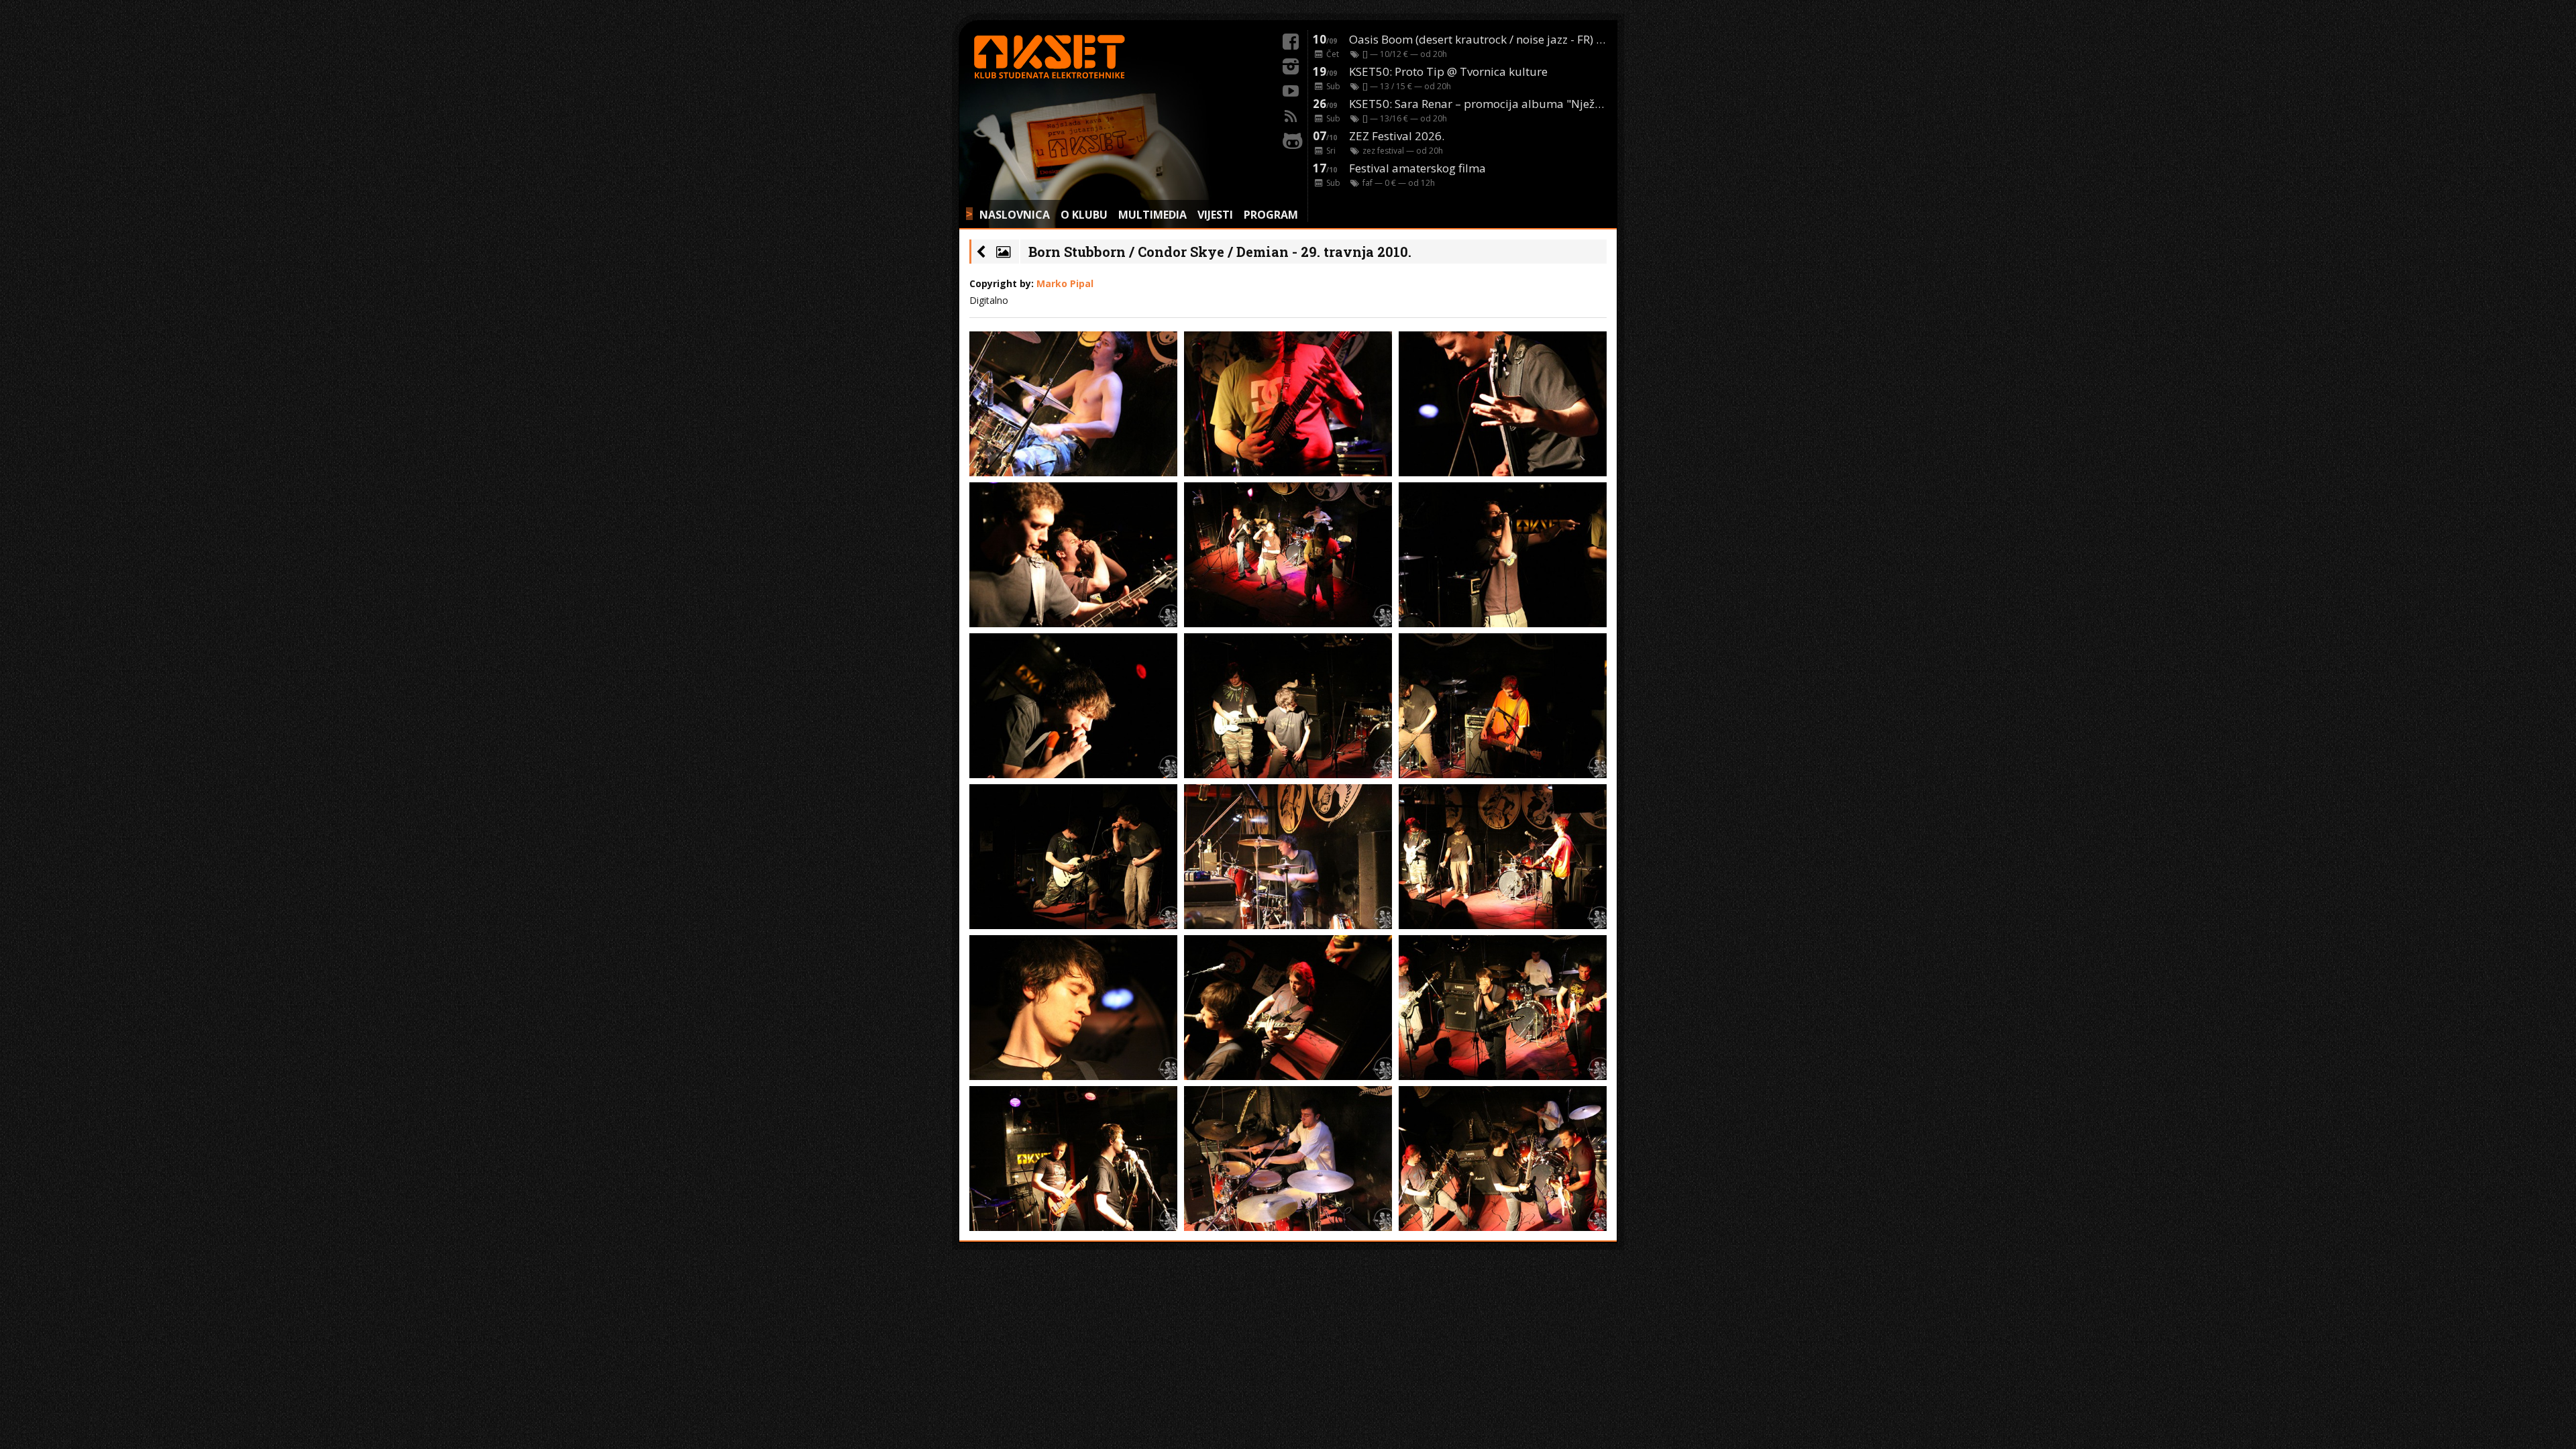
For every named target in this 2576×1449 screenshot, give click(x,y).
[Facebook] (1291, 40)
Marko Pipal (1065, 283)
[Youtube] (1291, 89)
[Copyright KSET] (1073, 404)
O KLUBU (1084, 215)
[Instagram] (1291, 64)
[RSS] (1291, 114)
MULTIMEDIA (1152, 215)
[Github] (1291, 139)
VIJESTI (1215, 215)
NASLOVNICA (1015, 215)
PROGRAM (1271, 215)
